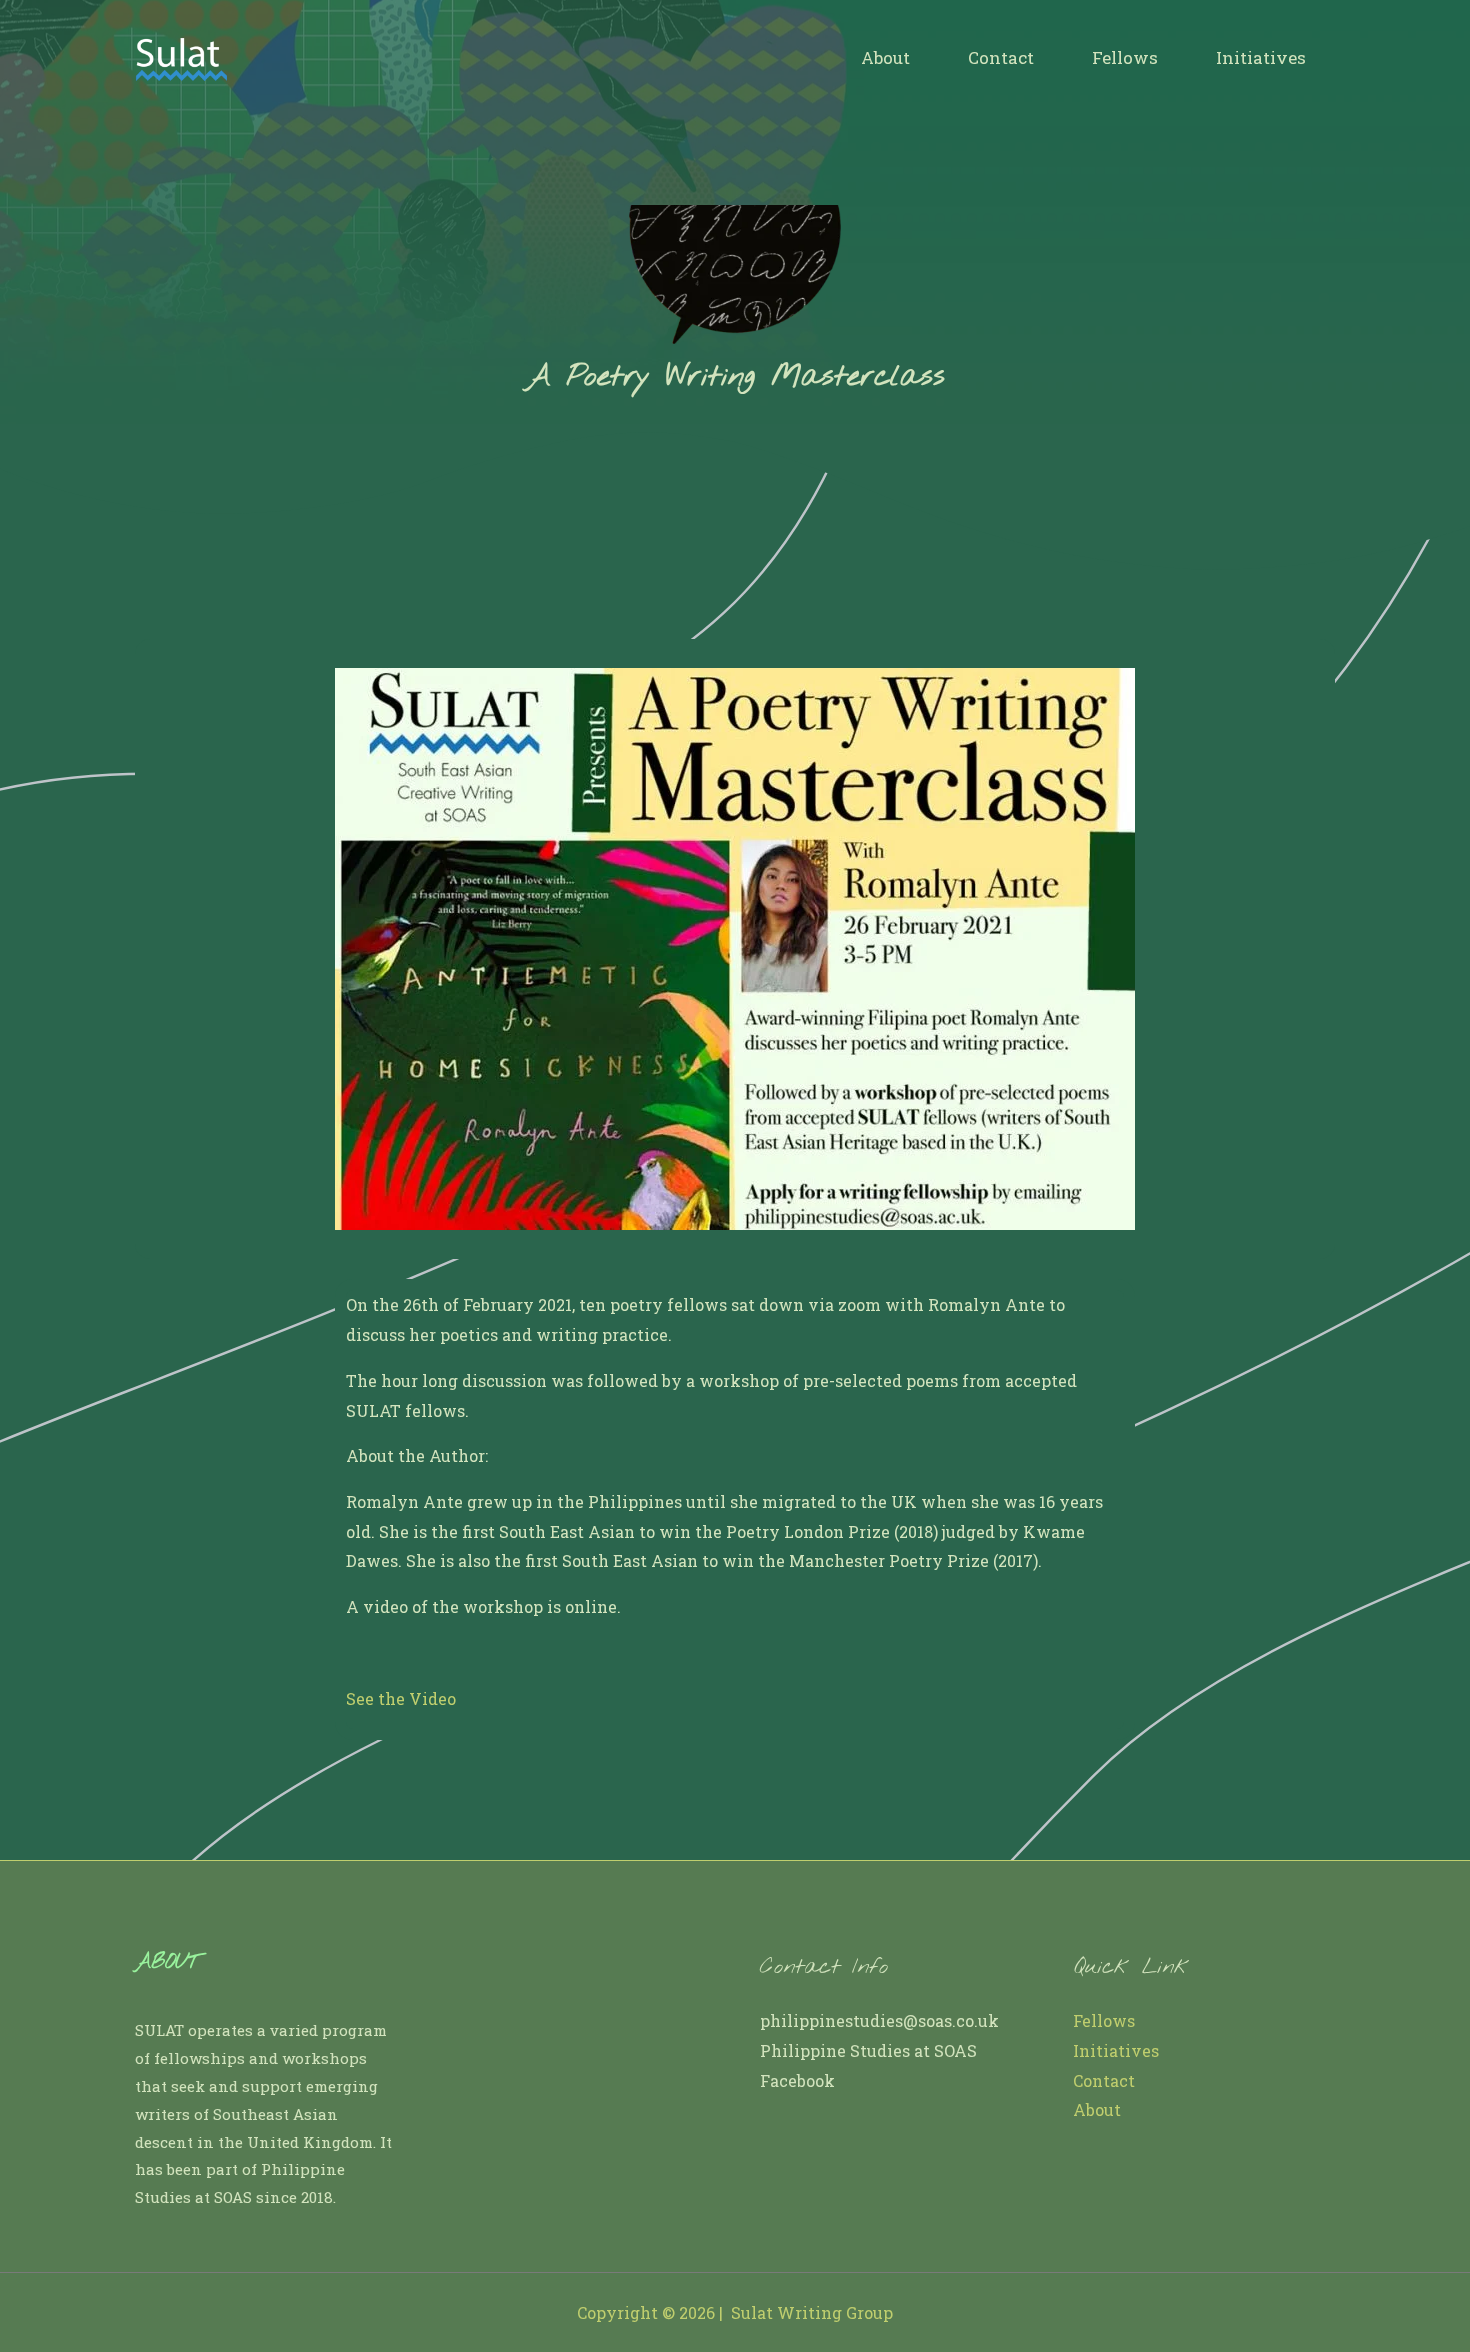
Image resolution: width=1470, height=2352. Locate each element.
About (885, 57)
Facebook (797, 2080)
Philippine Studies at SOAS (868, 2050)
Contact (1001, 57)
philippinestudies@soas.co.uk (879, 2020)
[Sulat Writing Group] (181, 55)
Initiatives (1261, 57)
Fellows (1125, 57)
